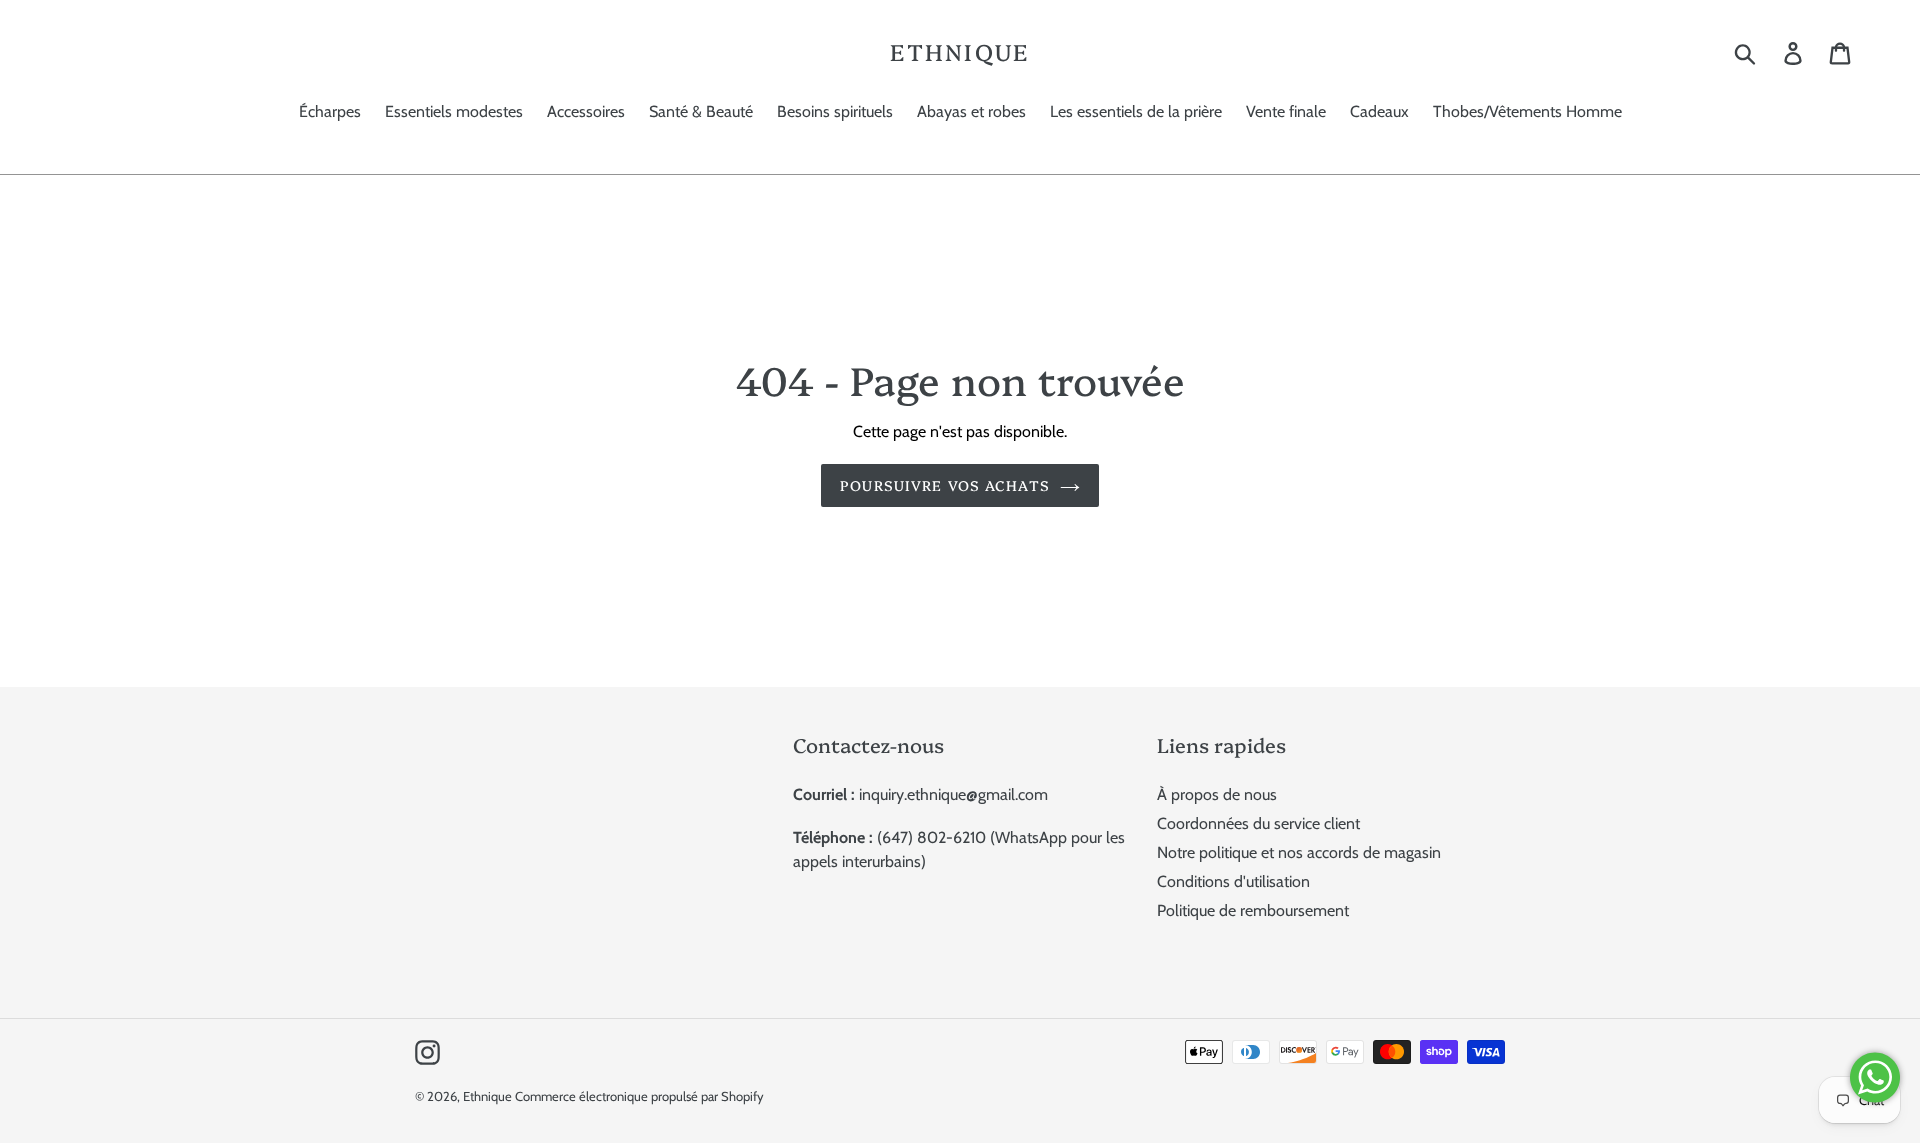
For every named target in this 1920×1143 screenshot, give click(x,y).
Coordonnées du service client (1258, 823)
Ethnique (959, 52)
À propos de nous (1217, 794)
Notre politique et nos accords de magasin (1299, 852)
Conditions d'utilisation (1233, 881)
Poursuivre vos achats (945, 485)
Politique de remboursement (1253, 910)
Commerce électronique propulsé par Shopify (639, 1096)
